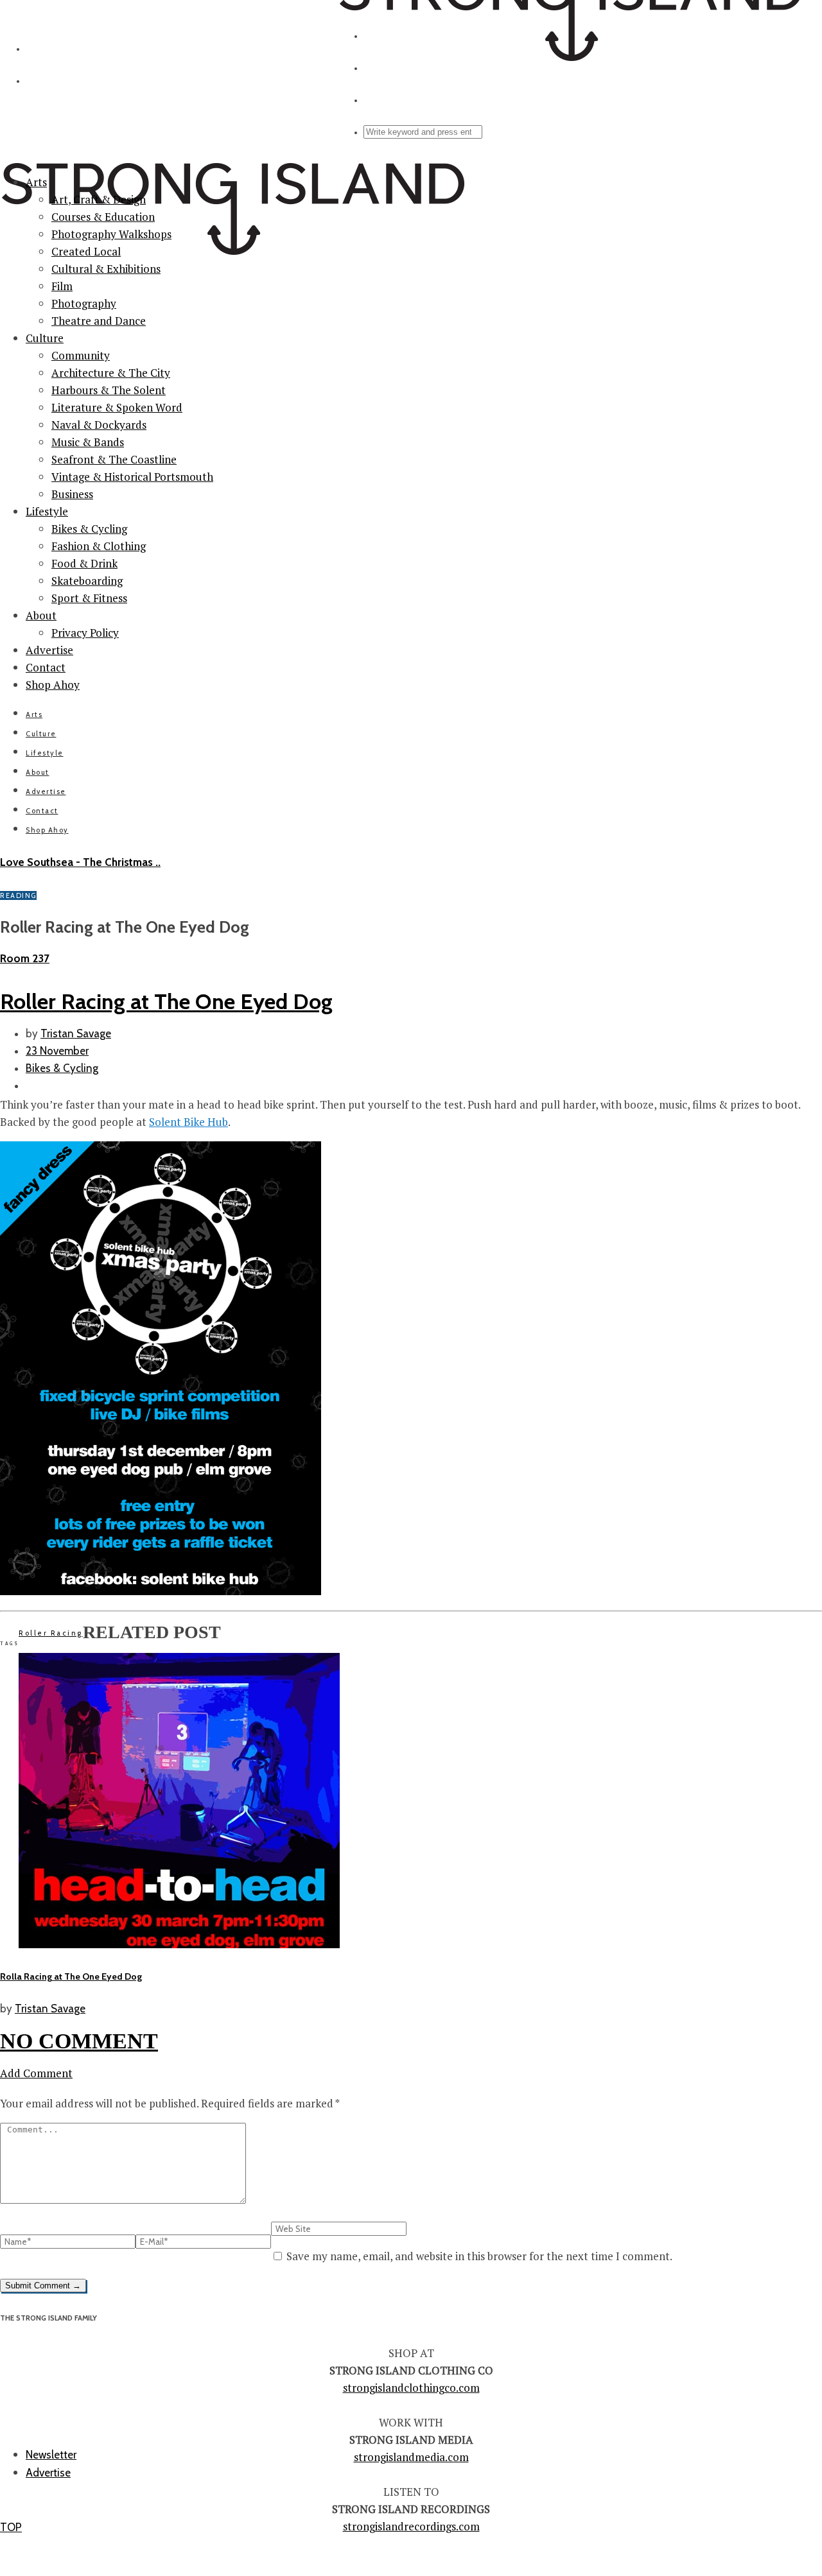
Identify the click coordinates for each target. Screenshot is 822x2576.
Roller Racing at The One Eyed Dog (166, 1001)
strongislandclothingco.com (411, 2388)
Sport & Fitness (89, 598)
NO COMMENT (79, 2041)
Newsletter (51, 2455)
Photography (84, 303)
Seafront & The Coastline (114, 459)
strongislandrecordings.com (411, 2526)
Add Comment (36, 2073)
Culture (45, 338)
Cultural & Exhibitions (106, 269)
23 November (57, 1051)
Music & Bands (88, 442)
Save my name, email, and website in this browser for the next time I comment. (479, 2256)
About (41, 615)
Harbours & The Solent (109, 390)
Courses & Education (103, 217)
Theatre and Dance (99, 321)
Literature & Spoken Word (117, 407)
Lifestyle (47, 511)
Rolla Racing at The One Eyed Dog (71, 1976)
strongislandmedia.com (411, 2457)
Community (81, 355)
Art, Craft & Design (99, 199)
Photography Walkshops (111, 234)
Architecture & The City (111, 373)
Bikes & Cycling (89, 529)
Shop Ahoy (53, 685)
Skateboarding (87, 581)
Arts (36, 182)
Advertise (49, 650)
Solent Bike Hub (188, 1122)
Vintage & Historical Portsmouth (132, 477)
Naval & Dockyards (99, 425)
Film (62, 286)
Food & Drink (84, 563)
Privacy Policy (85, 633)
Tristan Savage (76, 1033)
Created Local (86, 251)
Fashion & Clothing (99, 546)
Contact (46, 667)
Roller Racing (51, 1633)
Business (72, 494)
